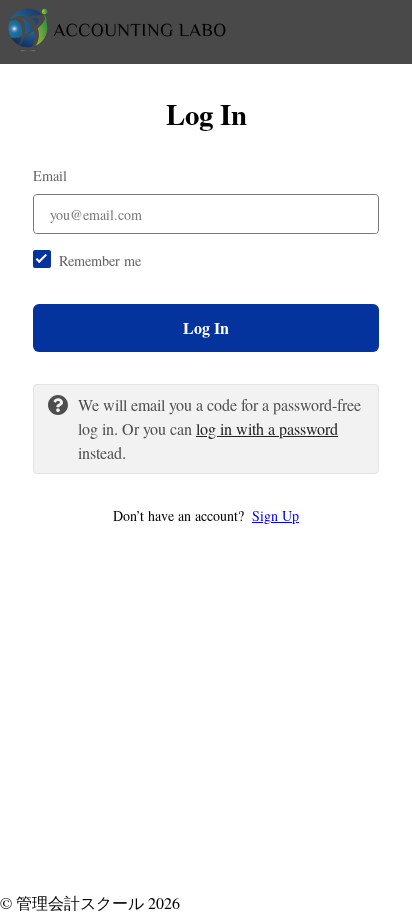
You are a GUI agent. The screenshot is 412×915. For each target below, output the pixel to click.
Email (50, 175)
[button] (206, 515)
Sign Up (275, 515)
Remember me (100, 260)
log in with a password (267, 428)
